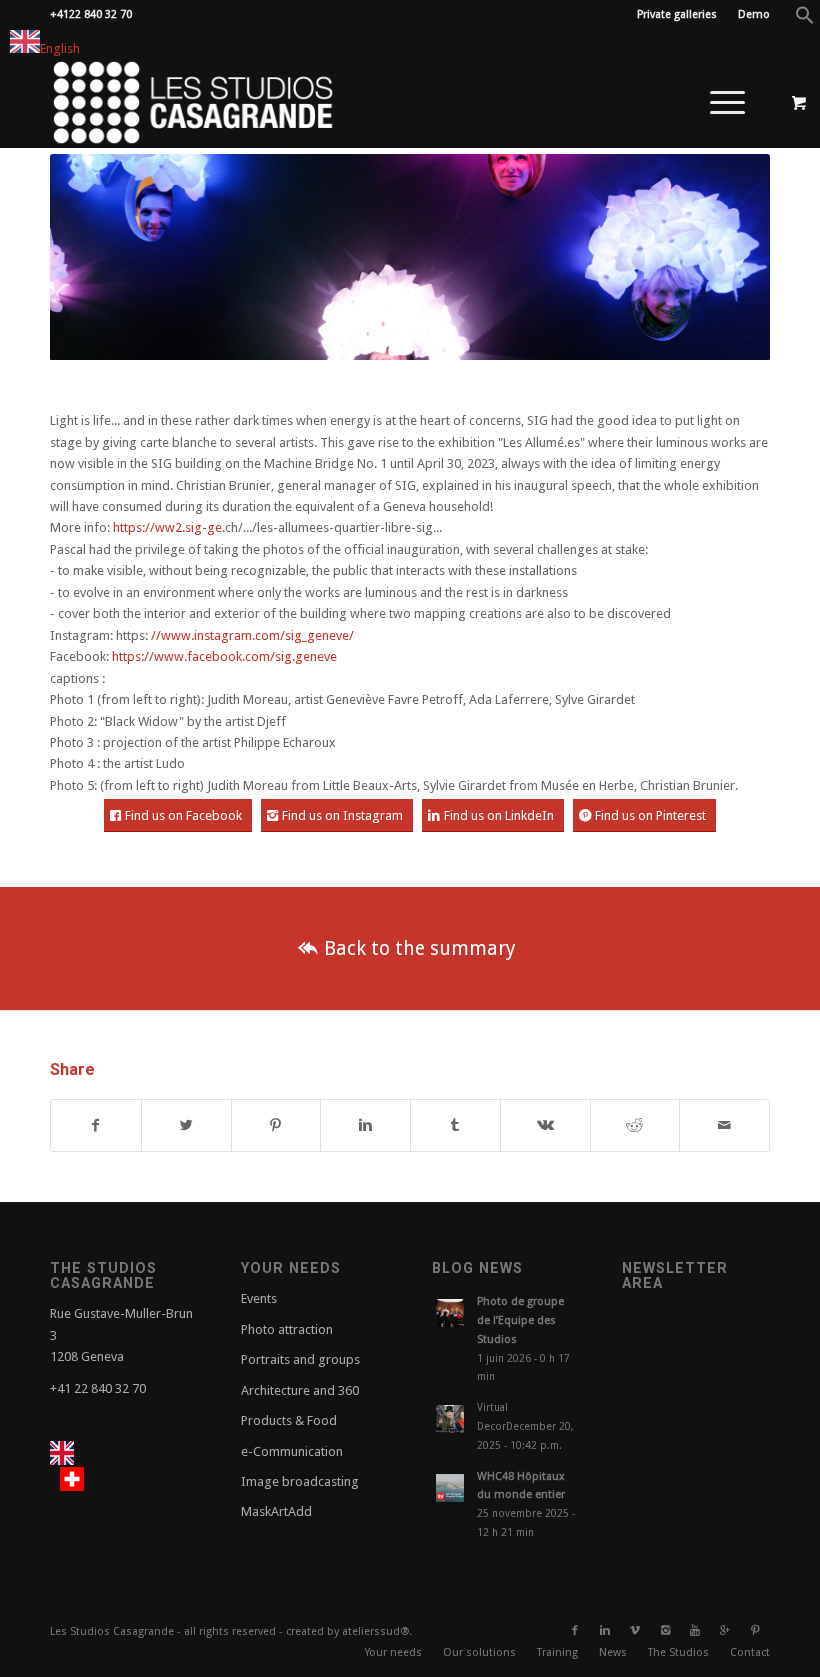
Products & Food (289, 1420)
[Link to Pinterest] (755, 1631)
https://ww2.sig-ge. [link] (169, 527)
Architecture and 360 (300, 1390)
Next (725, 257)
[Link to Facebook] (575, 1631)
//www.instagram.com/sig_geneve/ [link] (252, 635)
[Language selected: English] (94, 1467)
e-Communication (292, 1451)
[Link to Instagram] (665, 1631)
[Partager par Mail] (724, 1125)
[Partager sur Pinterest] (276, 1125)
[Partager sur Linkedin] (365, 1125)
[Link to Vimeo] (635, 1631)
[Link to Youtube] (695, 1631)
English (60, 48)
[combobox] (45, 44)
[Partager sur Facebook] (96, 1125)
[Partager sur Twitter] (186, 1125)
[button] (805, 20)
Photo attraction (287, 1329)
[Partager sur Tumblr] (455, 1125)
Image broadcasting (300, 1481)
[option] (77, 1479)
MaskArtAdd (276, 1511)
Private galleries (677, 14)
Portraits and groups (300, 1359)
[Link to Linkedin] (605, 1631)
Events (259, 1298)
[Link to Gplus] (725, 1631)
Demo (754, 14)
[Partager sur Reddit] (635, 1125)
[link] (224, 656)
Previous (95, 257)
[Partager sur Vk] (545, 1125)
